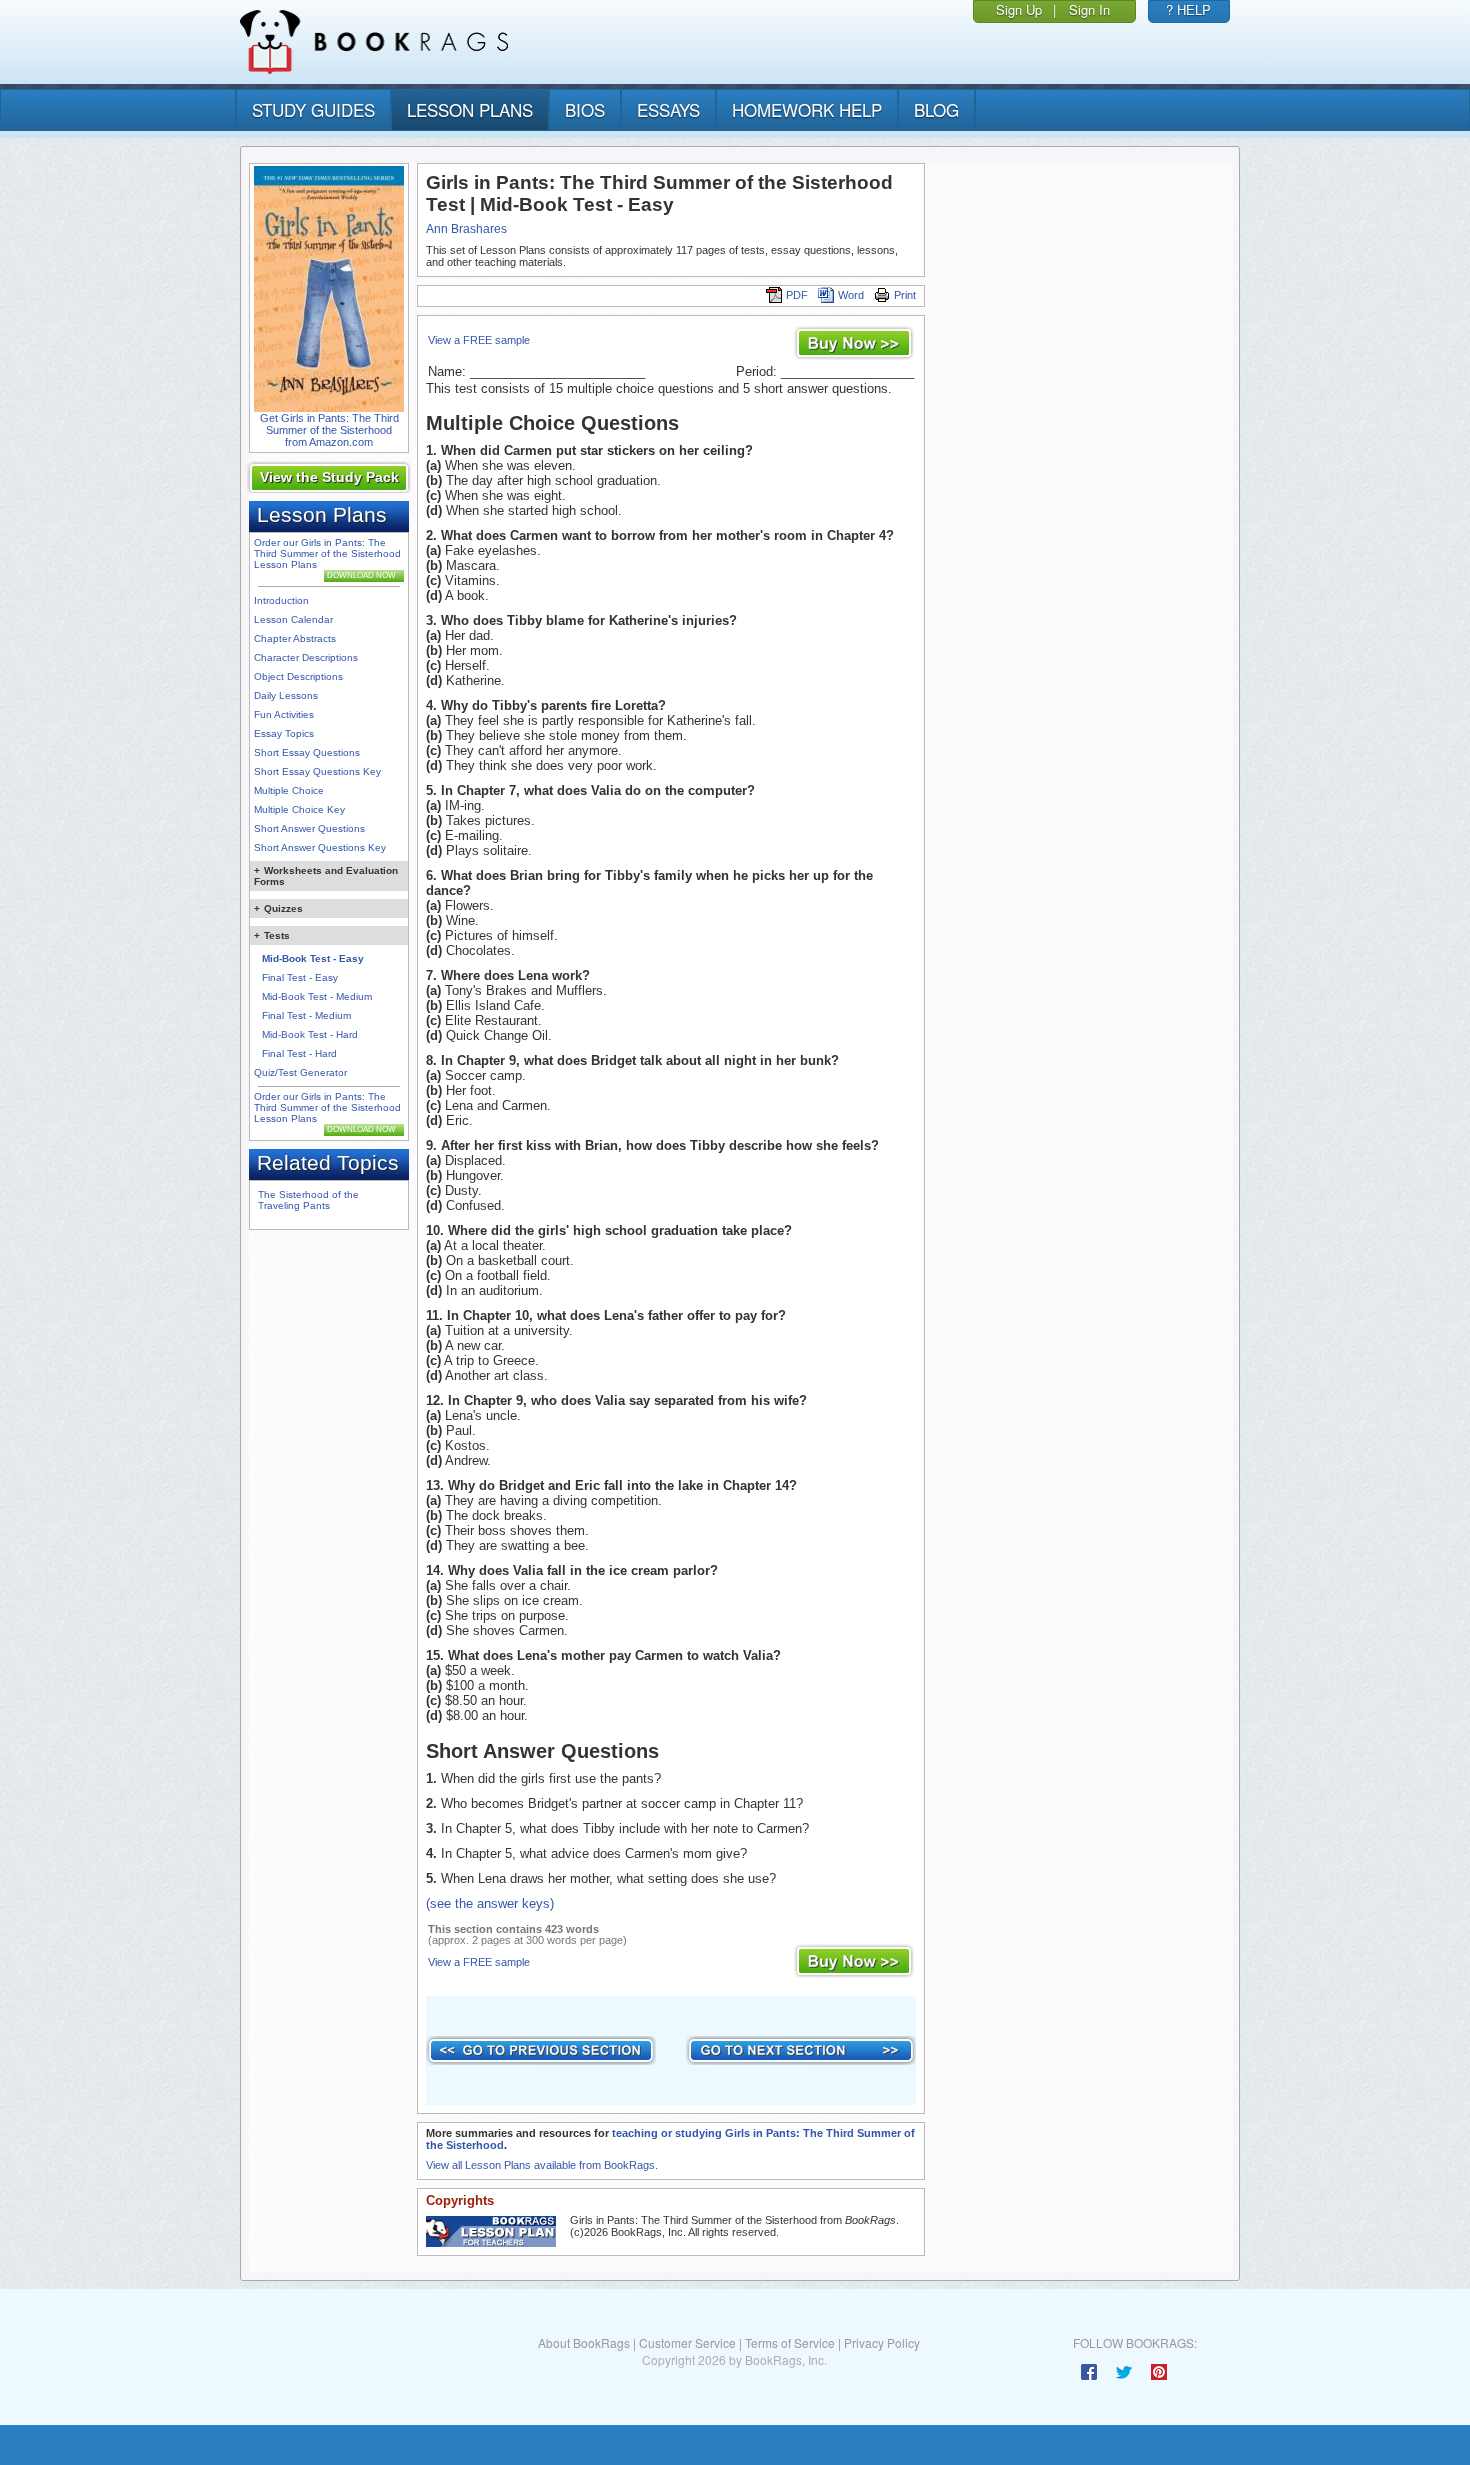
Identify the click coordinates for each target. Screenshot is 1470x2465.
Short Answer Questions (309, 828)
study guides (313, 109)
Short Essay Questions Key (317, 771)
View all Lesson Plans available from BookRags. (542, 2165)
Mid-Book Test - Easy (313, 958)
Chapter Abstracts (295, 638)
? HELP (1188, 9)
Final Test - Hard (299, 1053)
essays (668, 109)
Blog (936, 109)
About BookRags (584, 2342)
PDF (797, 295)
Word (851, 295)
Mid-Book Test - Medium (317, 996)
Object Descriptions (298, 676)
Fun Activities (284, 714)
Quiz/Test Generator (300, 1072)
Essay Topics (284, 733)
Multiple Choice (289, 790)
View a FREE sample (479, 340)
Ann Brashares (466, 229)
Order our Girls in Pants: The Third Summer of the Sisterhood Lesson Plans (327, 553)
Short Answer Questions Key (320, 847)
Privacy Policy (882, 2342)
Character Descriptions (306, 657)
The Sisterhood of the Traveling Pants (308, 1200)
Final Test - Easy (300, 977)
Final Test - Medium (306, 1015)
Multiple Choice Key (299, 809)
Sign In (1089, 9)
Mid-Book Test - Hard (310, 1034)
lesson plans (470, 109)
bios (585, 109)
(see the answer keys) (490, 1903)
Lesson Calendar (293, 619)
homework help (807, 109)
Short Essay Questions (307, 752)
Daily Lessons (286, 695)
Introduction (281, 600)
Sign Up (1019, 9)
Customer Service (687, 2342)
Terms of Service (790, 2342)
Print (905, 295)
